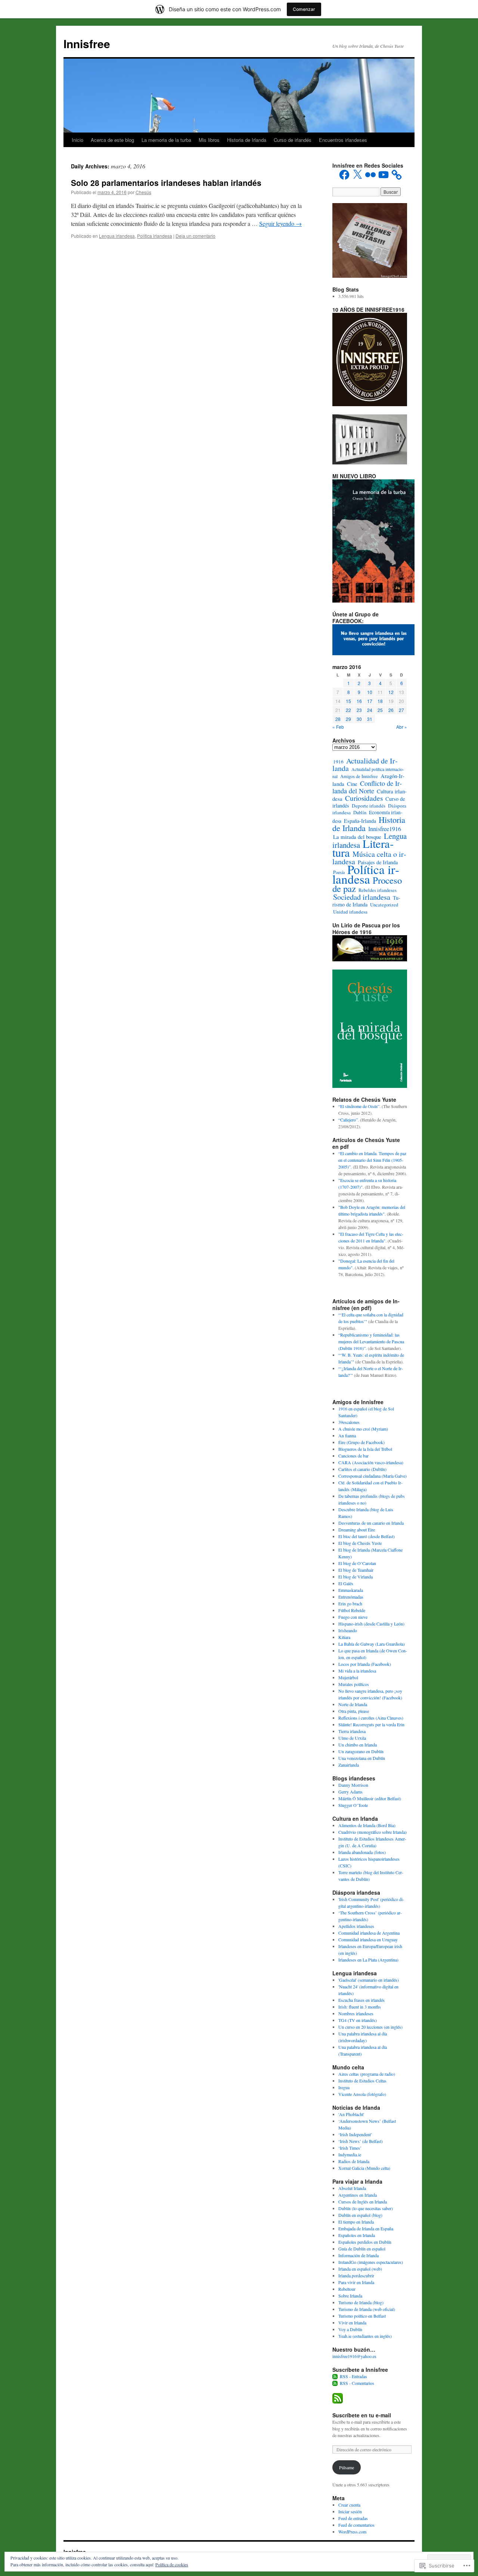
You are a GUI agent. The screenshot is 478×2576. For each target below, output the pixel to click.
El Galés (346, 1583)
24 (370, 710)
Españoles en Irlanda (357, 2235)
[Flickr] (370, 175)
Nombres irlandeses (356, 2013)
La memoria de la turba (166, 140)
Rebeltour (347, 2289)
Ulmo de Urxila (352, 1738)
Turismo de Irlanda (366, 901)
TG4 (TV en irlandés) (358, 2020)
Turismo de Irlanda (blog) (361, 2302)
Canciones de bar (353, 1456)
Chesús (143, 192)
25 (380, 710)
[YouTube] (384, 175)
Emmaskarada (351, 1590)
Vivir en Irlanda (352, 2323)
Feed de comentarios (356, 2525)
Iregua (344, 2087)
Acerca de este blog (112, 140)
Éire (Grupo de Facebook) (361, 1442)
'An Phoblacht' (351, 2114)
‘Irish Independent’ (355, 2134)
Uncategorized (384, 905)
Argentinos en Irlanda (358, 2195)
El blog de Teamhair (356, 1570)
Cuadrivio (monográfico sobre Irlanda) (373, 1832)
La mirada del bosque (357, 837)
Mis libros (209, 140)
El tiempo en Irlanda (356, 2222)
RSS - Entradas (353, 2376)
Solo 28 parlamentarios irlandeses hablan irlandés (166, 183)
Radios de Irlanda (354, 2161)
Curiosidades (364, 798)
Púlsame (347, 2467)
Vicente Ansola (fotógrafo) (362, 2094)
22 (348, 710)
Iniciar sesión (350, 2511)
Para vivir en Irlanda (356, 2282)
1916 (338, 762)
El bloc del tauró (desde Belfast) (367, 1536)
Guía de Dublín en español (362, 2249)
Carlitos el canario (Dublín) (362, 1469)
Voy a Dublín (350, 2329)
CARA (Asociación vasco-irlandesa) (371, 1462)
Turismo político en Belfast (362, 2316)
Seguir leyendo (280, 223)
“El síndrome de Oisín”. (359, 1106)
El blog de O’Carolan (357, 1563)
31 (370, 719)
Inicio (77, 140)
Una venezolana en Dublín (362, 1758)
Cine (352, 784)
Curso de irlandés (293, 140)
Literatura (363, 848)
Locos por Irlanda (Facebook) (365, 1664)
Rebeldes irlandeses (378, 890)
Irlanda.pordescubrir (356, 2275)
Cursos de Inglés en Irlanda (363, 2202)
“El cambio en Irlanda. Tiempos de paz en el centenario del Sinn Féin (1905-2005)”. (372, 1160)
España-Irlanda (360, 821)
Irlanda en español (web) (360, 2269)
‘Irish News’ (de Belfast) (361, 2141)
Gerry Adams (350, 1792)
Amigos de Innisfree (359, 776)
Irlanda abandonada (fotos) (362, 1852)
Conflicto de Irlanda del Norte (367, 787)
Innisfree (87, 43)
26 (391, 710)
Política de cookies (172, 2564)
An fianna (347, 1435)
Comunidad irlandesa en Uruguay (368, 1939)
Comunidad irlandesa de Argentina (369, 1933)
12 (391, 692)
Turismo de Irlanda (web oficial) (367, 2309)
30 (359, 719)
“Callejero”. (349, 1120)
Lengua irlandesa (117, 236)
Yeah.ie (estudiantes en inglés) (365, 2336)
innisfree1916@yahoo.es (354, 2356)
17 (370, 701)
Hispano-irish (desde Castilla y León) (371, 1624)
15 (348, 701)
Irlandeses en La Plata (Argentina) (368, 1960)
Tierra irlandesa (352, 1731)
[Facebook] (344, 175)
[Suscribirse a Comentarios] (335, 2383)
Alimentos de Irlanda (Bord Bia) (367, 1825)
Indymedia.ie (350, 2155)
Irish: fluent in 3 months (360, 2007)
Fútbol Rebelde (352, 1610)
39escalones (349, 1422)
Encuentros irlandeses (343, 140)
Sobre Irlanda (350, 2296)
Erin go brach (350, 1603)
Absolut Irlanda (352, 2188)
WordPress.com (352, 2532)
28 (338, 719)
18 (380, 701)
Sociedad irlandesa (362, 897)
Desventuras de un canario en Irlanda (371, 1523)
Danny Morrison (353, 1785)
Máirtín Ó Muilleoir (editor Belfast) (370, 1798)
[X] (357, 175)
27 (401, 710)
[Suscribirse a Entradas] (335, 2376)
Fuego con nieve (353, 1617)
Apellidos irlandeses (356, 1926)
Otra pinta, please (354, 1711)
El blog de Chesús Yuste (360, 1543)
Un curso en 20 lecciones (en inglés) (370, 2027)
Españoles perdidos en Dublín (365, 2242)
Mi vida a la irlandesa (357, 1671)
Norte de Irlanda (353, 1704)
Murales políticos (354, 1684)
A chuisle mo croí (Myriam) (363, 1429)
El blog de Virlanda (356, 1577)
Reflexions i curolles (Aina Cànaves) (371, 1718)
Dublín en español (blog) (360, 2215)
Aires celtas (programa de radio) (367, 2074)
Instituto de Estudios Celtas (362, 2081)
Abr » (402, 727)
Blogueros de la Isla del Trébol (365, 1449)
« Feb (338, 727)
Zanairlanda (349, 1765)
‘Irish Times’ (350, 2148)
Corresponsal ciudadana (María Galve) (373, 1476)
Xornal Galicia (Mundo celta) (364, 2168)
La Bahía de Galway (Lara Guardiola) (372, 1644)
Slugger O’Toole (353, 1805)
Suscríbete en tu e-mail (362, 2415)
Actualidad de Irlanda (365, 764)
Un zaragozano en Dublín (361, 1751)
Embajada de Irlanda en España (366, 2228)
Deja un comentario (195, 236)
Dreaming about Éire (357, 1530)
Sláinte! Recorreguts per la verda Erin (371, 1724)
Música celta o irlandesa (369, 858)
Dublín (360, 813)
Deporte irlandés (369, 806)
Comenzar (304, 9)
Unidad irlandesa (350, 912)
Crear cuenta (349, 2505)
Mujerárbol (348, 1677)
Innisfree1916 (385, 829)
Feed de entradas (353, 2518)
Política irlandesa (155, 236)
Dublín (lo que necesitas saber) (366, 2208)
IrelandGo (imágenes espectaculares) (371, 2262)
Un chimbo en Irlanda (358, 1745)
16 (359, 701)
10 (370, 692)
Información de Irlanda (358, 2255)
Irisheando (348, 1630)
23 (359, 710)
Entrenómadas (351, 1597)
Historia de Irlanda (247, 140)
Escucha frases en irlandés (361, 2000)
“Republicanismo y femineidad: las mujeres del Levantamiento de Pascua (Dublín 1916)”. (371, 1341)
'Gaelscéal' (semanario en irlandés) (369, 1980)
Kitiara (344, 1637)
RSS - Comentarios (357, 2383)
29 (348, 719)
